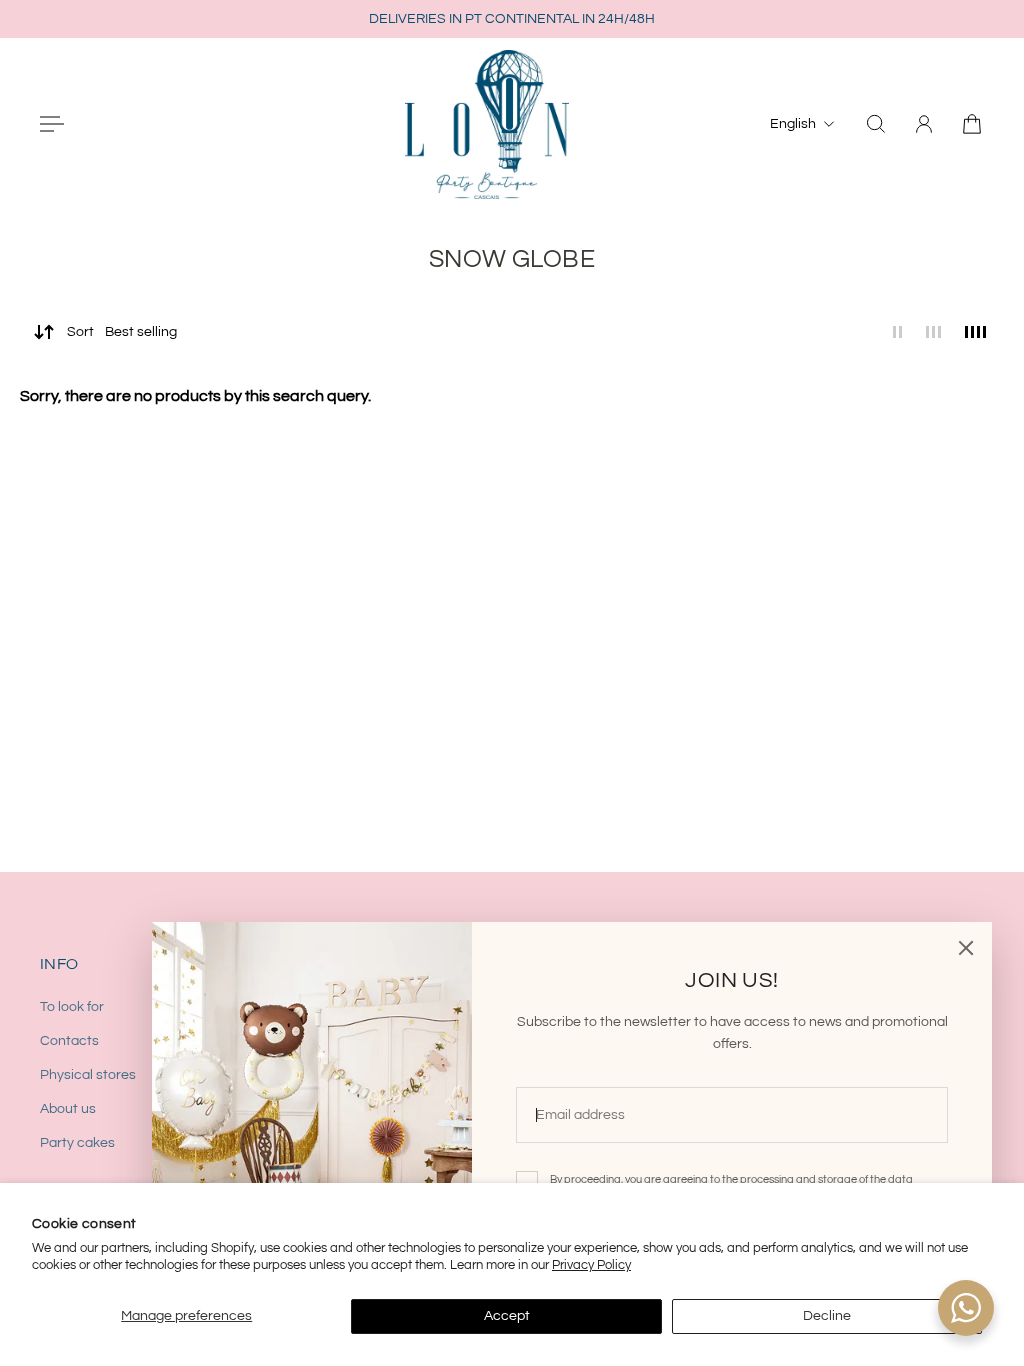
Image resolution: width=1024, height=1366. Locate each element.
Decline (827, 1316)
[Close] (966, 948)
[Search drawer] (876, 124)
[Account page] (924, 124)
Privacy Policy (591, 1265)
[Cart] (972, 124)
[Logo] (487, 124)
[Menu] (52, 124)
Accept (507, 1316)
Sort (122, 332)
